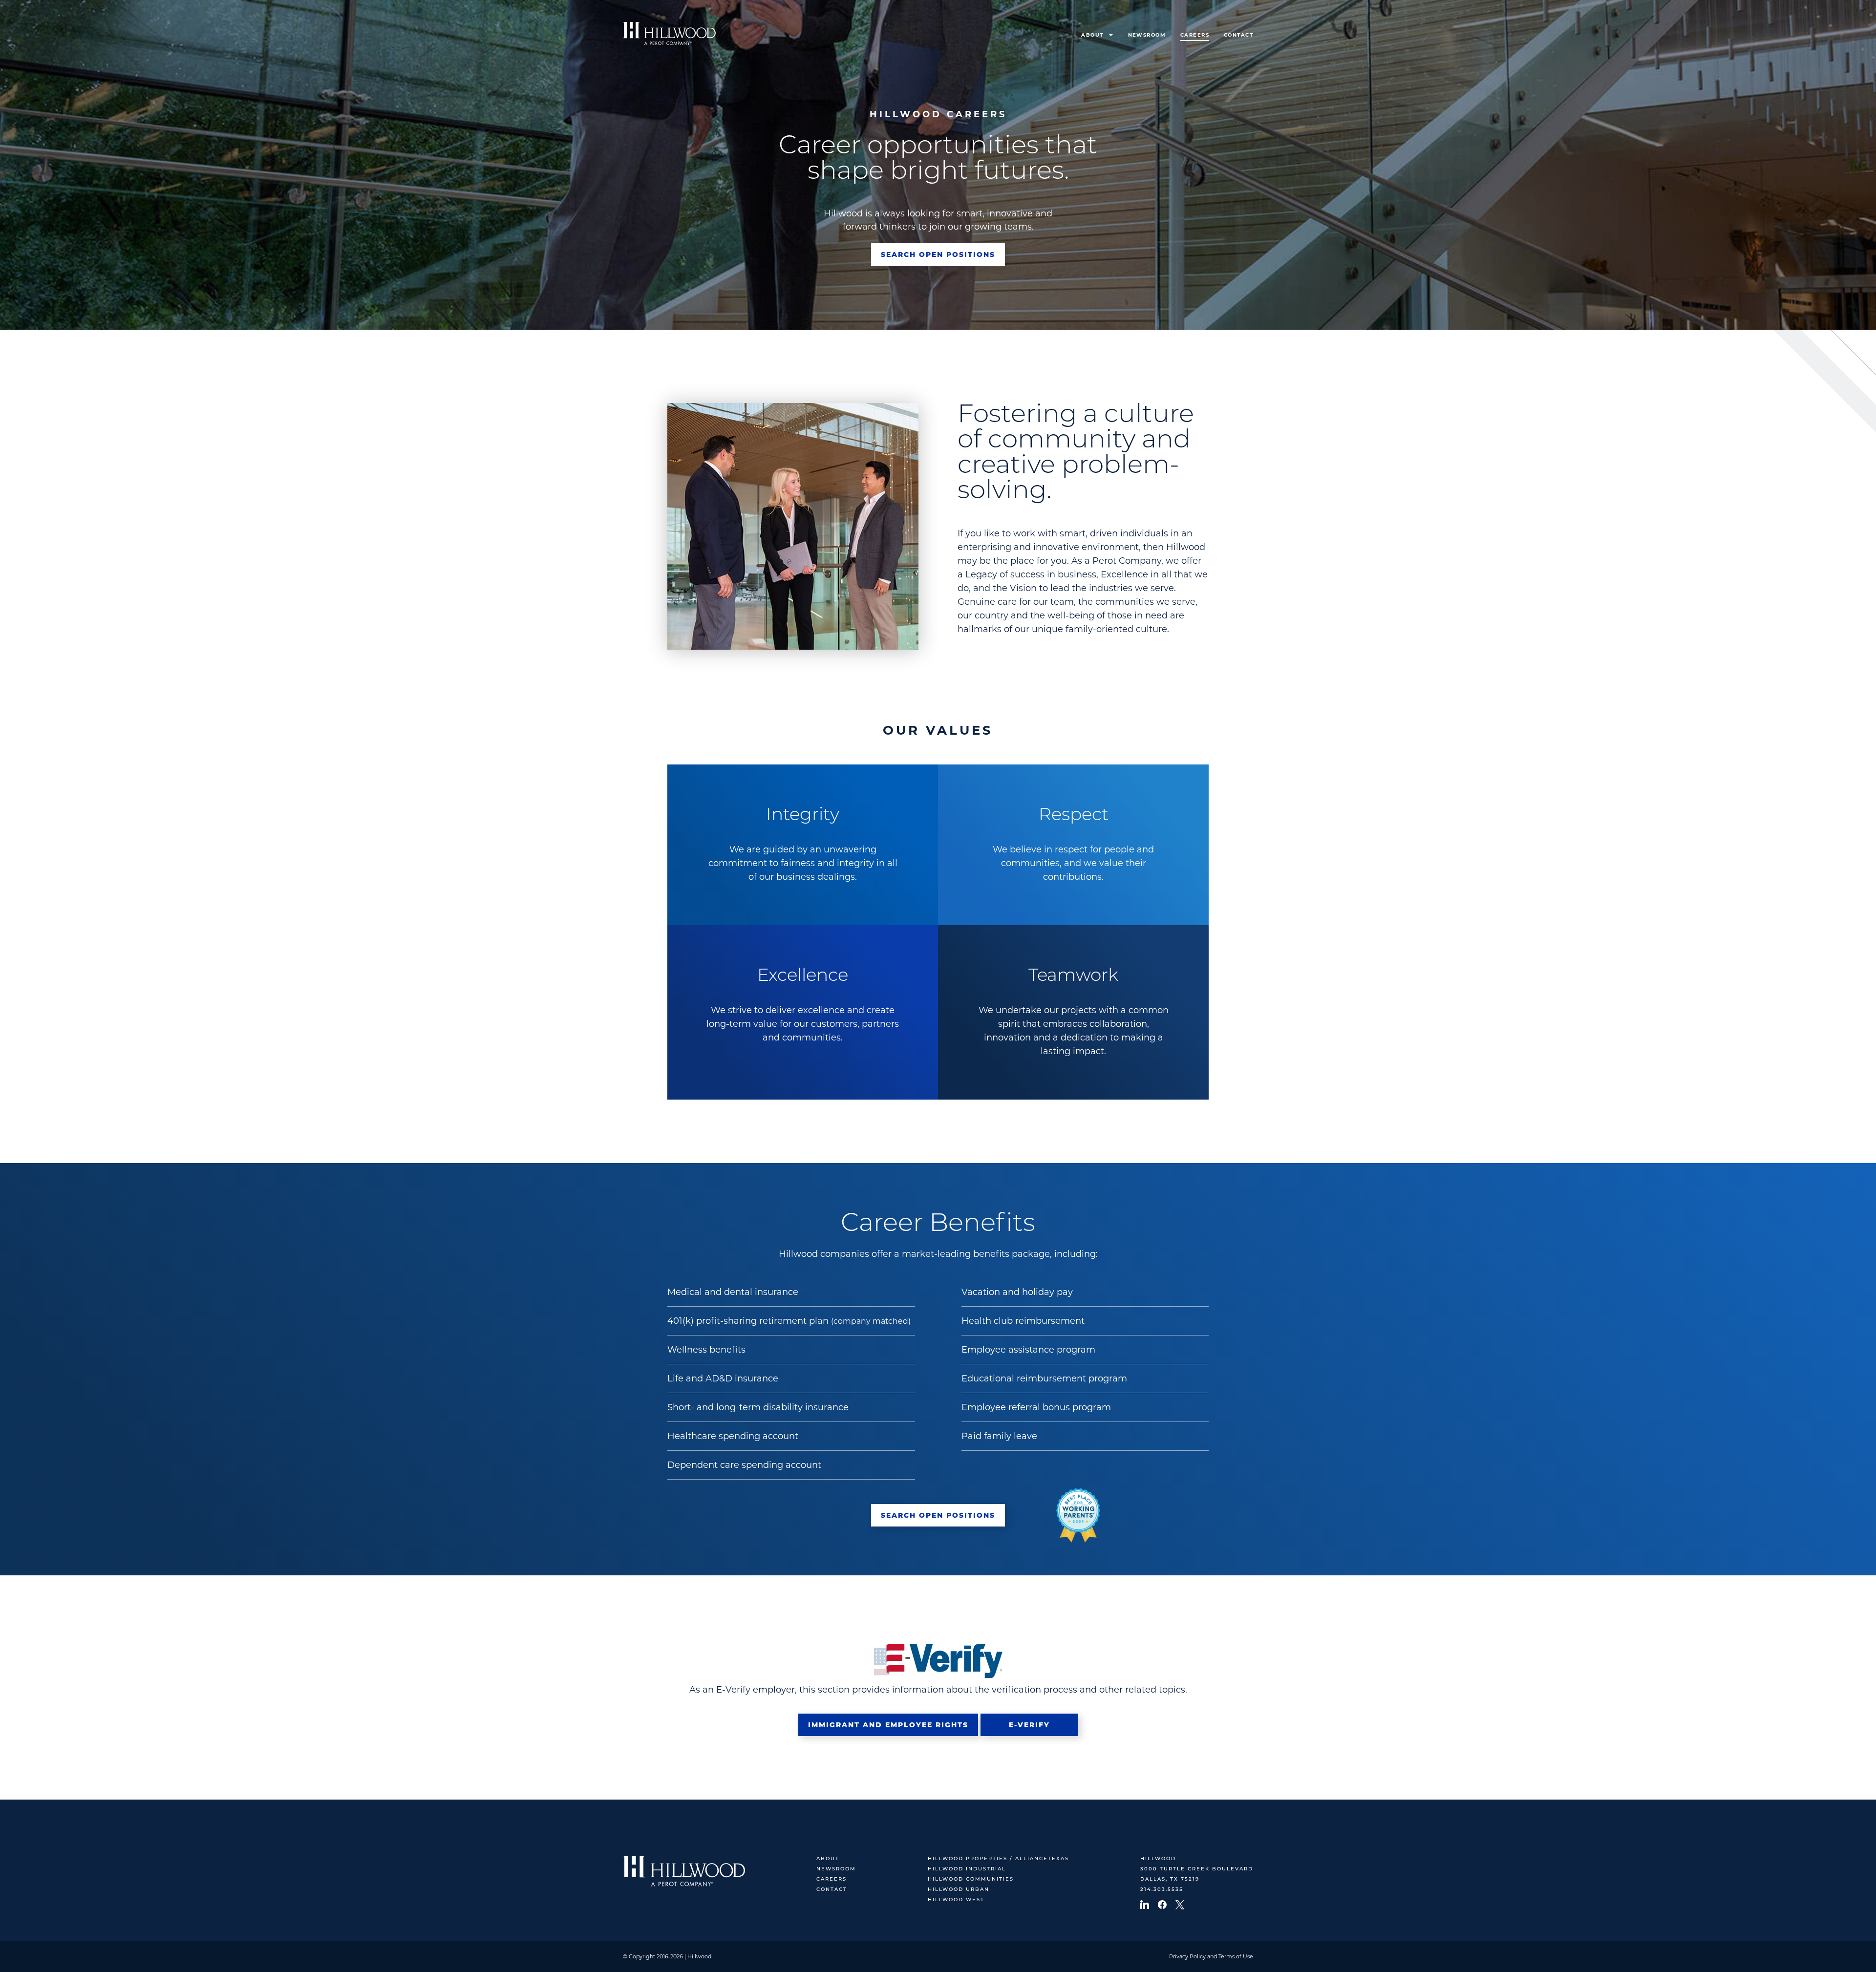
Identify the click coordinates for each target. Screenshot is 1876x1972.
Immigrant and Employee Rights (888, 1725)
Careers (1195, 35)
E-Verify (1029, 1725)
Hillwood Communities (971, 1879)
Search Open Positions (938, 254)
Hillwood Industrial (967, 1869)
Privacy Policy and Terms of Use (1211, 1956)
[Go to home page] (669, 33)
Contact (1238, 35)
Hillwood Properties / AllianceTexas (998, 1859)
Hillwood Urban (959, 1890)
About (1092, 35)
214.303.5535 (1162, 1890)
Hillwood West (956, 1900)
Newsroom (1147, 35)
